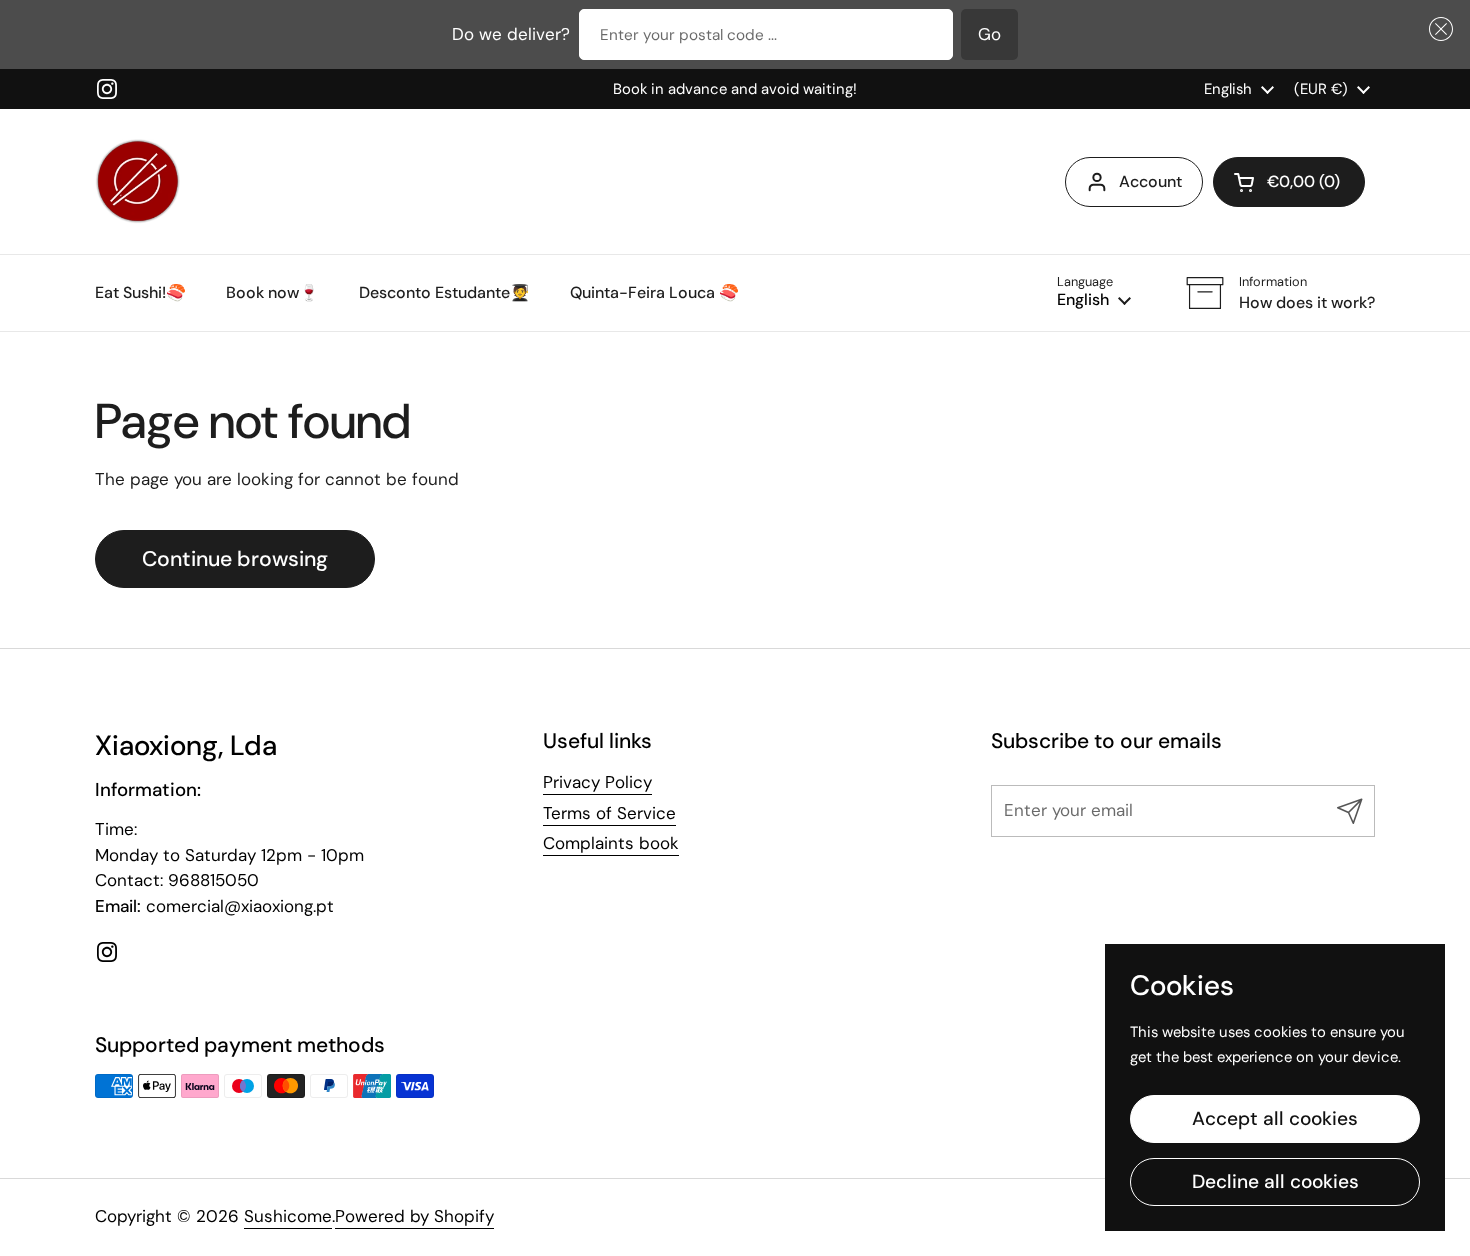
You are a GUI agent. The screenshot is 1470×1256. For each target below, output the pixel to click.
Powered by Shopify (414, 1216)
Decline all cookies (1275, 1181)
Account (1150, 181)
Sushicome (288, 1216)
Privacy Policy (597, 782)
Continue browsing (235, 559)
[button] (1437, 29)
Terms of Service (609, 813)
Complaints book (611, 843)
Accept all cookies (1275, 1118)
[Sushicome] (137, 181)
